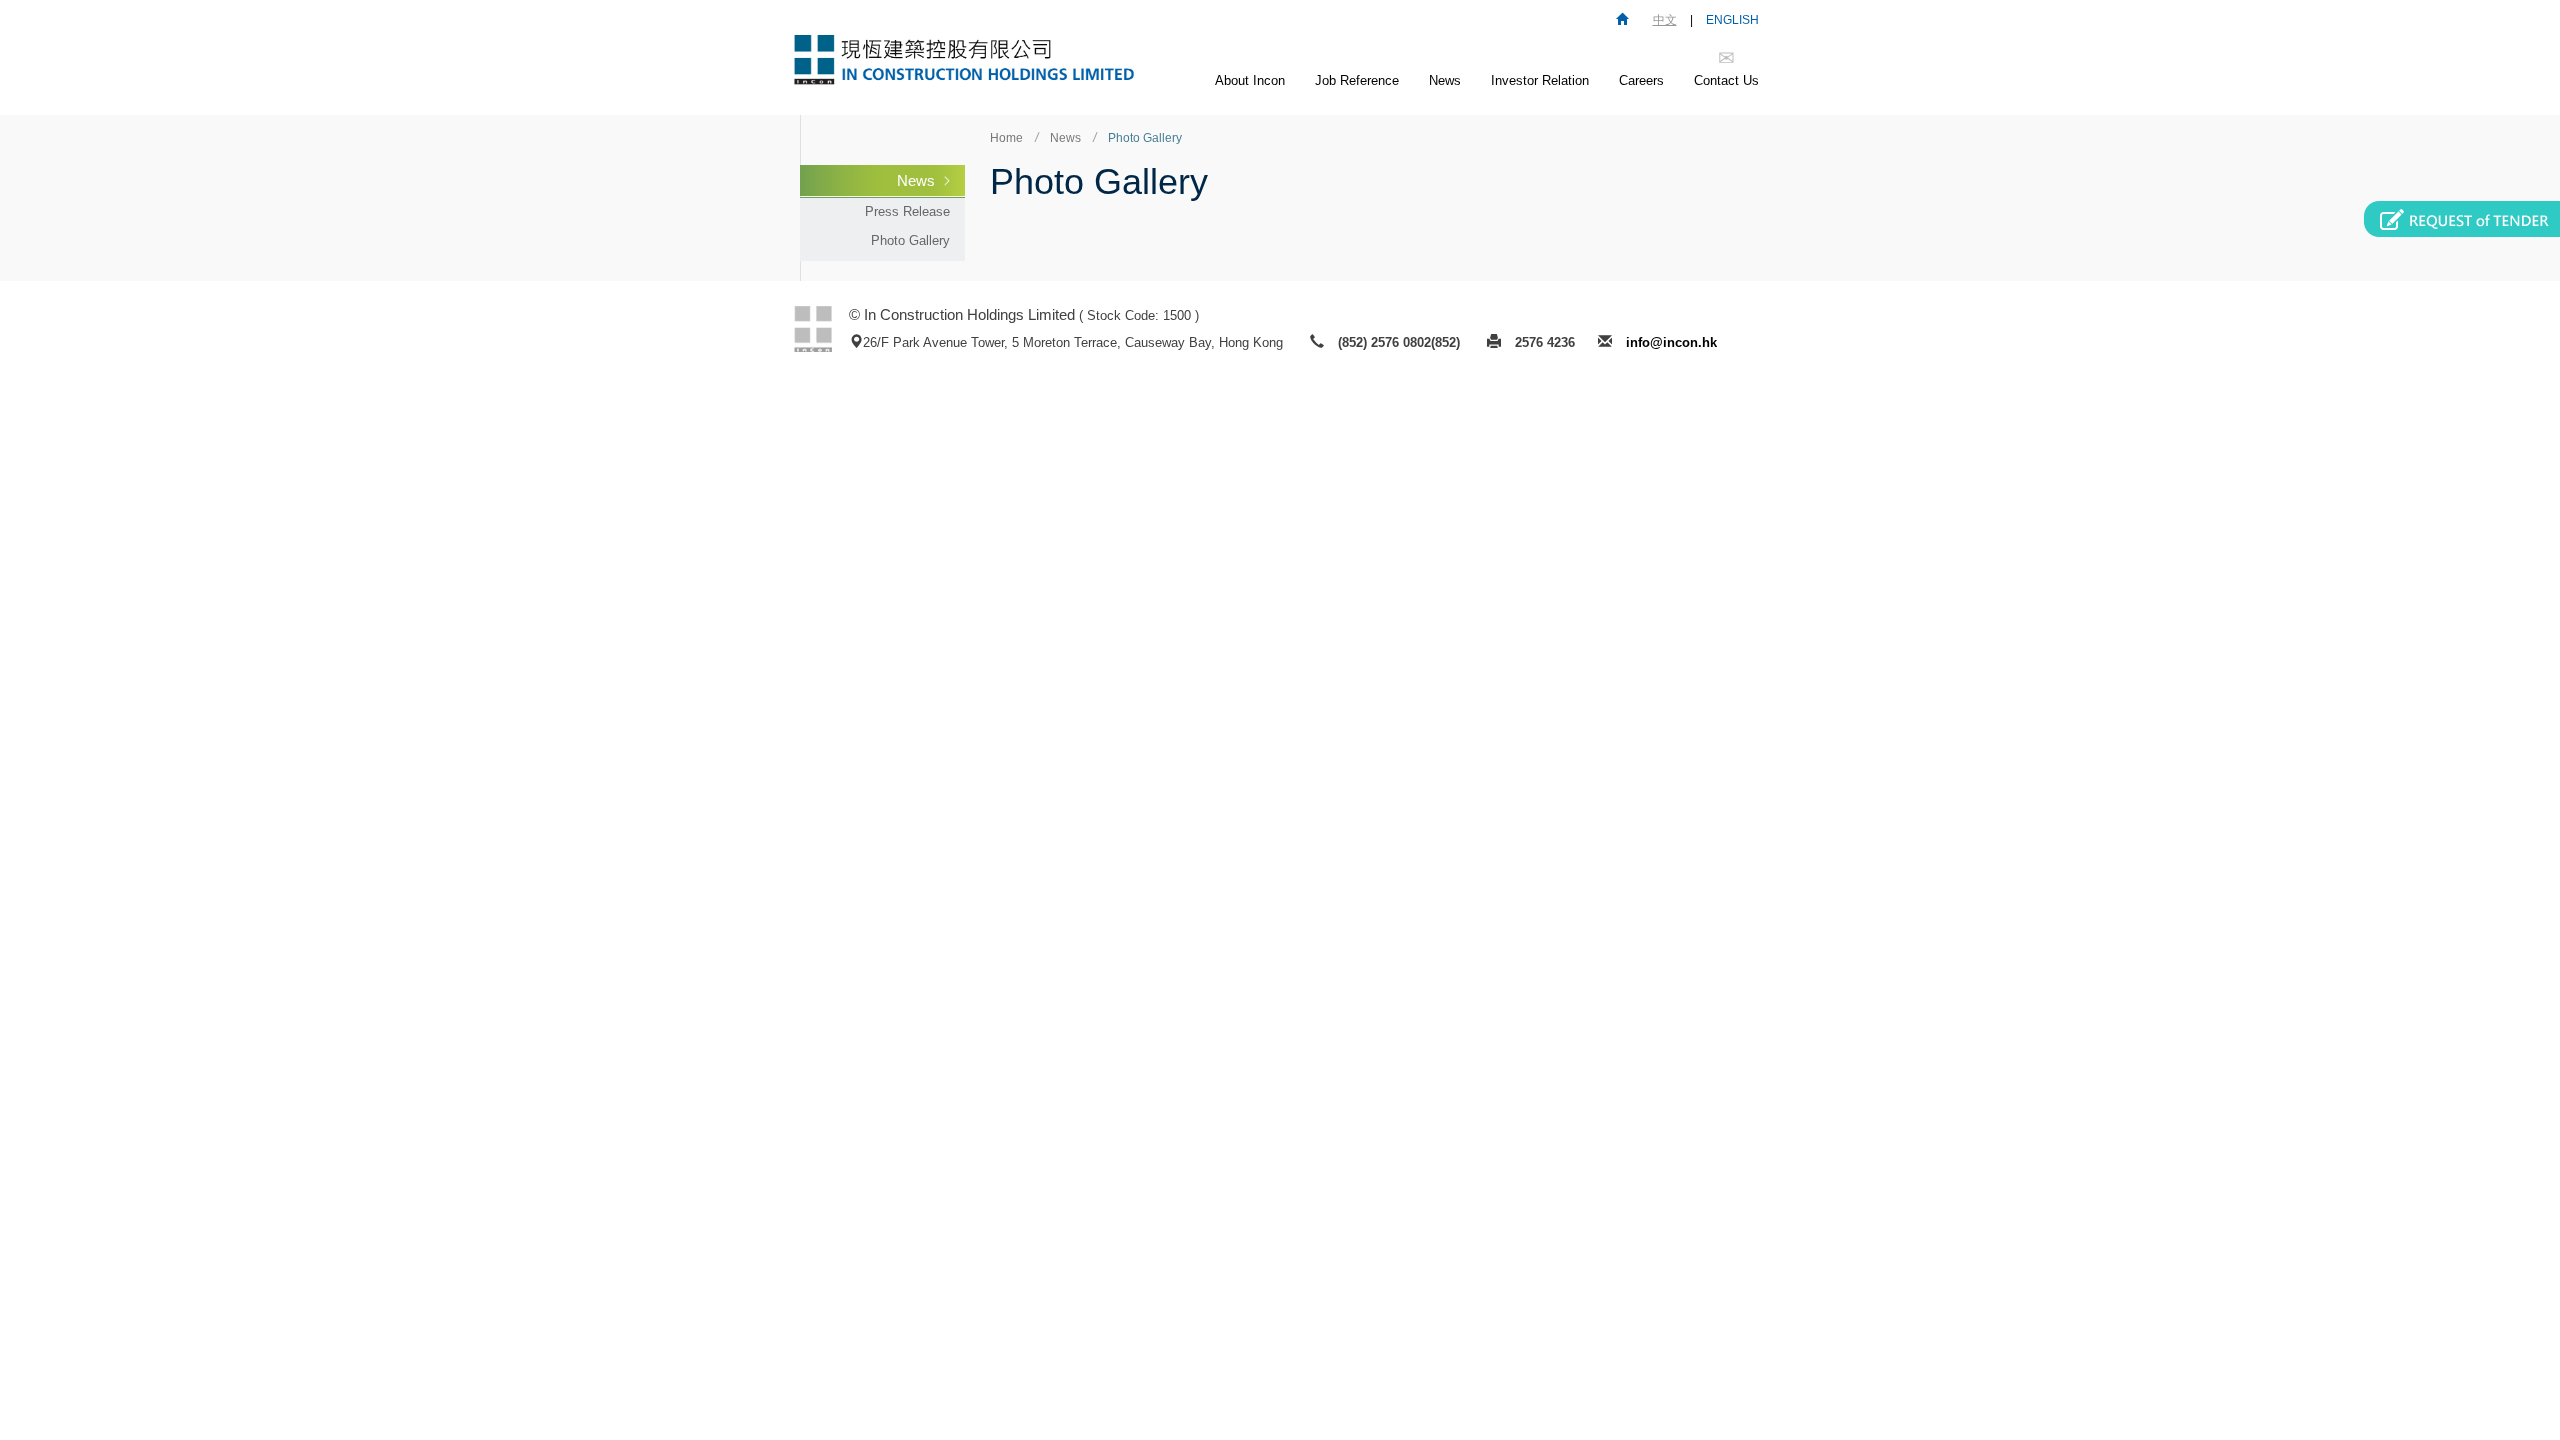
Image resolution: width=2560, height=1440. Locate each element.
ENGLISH (1732, 20)
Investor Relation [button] (1540, 80)
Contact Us (1726, 80)
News (916, 180)
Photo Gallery (910, 240)
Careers (1641, 80)
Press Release (907, 211)
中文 (1665, 20)
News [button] (1445, 80)
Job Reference (1357, 80)
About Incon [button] (1250, 80)
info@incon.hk (1671, 342)
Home (1006, 138)
